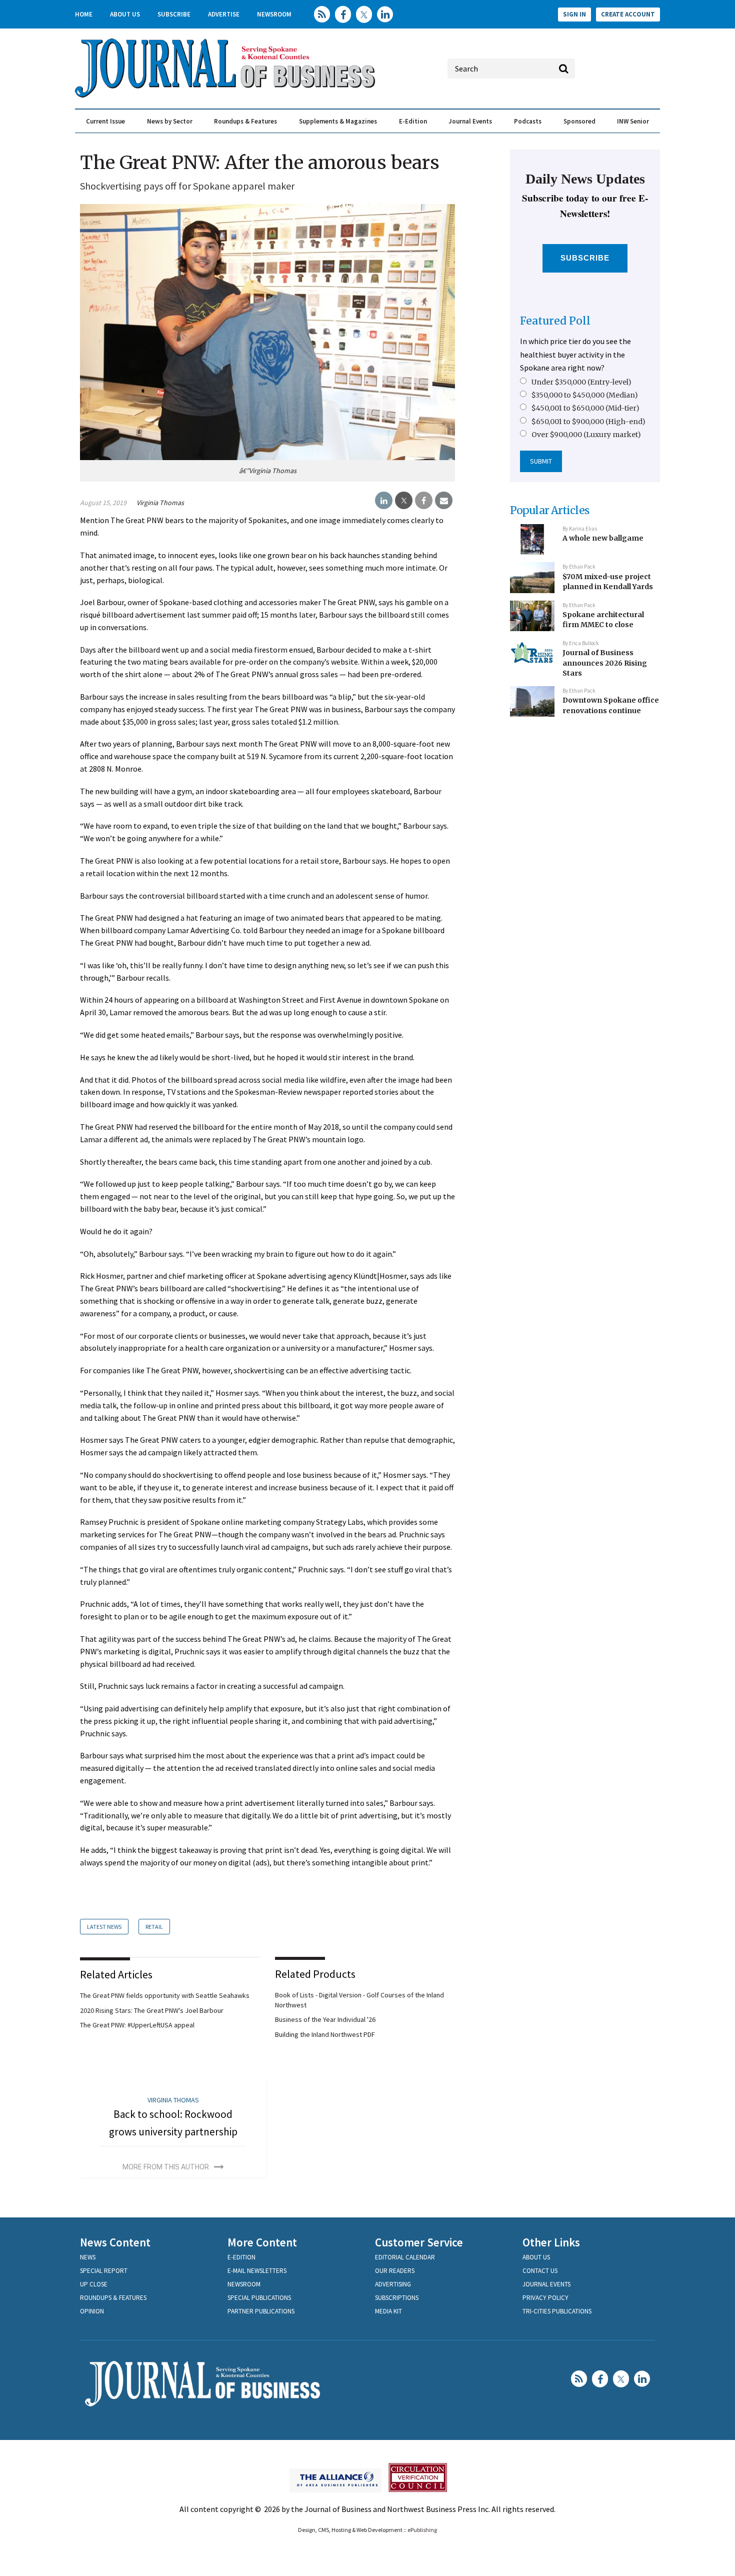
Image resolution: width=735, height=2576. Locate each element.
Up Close (94, 2284)
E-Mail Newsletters (257, 2271)
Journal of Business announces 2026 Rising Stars (605, 663)
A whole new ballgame (603, 538)
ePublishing (422, 2530)
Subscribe (174, 14)
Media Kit (388, 2311)
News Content (115, 2242)
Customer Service (419, 2242)
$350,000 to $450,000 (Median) (585, 395)
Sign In (574, 14)
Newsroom (274, 14)
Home (84, 14)
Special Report (104, 2271)
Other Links (551, 2242)
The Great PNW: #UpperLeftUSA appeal (137, 2025)
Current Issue (105, 121)
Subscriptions (397, 2298)
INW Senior (633, 121)
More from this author (166, 2167)
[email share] (444, 501)
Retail (154, 1927)
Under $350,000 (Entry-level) (581, 382)
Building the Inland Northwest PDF (325, 2034)
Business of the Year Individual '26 (325, 2019)
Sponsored (579, 121)
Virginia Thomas (160, 503)
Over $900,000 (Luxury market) (586, 435)
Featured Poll (555, 321)
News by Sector (170, 121)
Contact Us (540, 2271)
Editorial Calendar (405, 2257)
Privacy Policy (545, 2298)
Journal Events (470, 121)
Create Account (628, 14)
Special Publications (259, 2298)
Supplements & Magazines (338, 121)
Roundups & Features (245, 121)
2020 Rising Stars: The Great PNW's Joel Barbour (152, 2010)
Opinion (92, 2311)
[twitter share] (404, 501)
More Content (262, 2242)
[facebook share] (424, 501)
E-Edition (413, 121)
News (88, 2257)
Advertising (393, 2284)
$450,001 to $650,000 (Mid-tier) (585, 408)
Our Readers (395, 2271)
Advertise (224, 14)
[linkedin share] (384, 501)
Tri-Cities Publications (557, 2311)
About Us (125, 14)
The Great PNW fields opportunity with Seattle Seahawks (165, 1995)
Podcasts (528, 121)
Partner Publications (261, 2311)
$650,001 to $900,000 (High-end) (588, 422)
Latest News (104, 1927)
